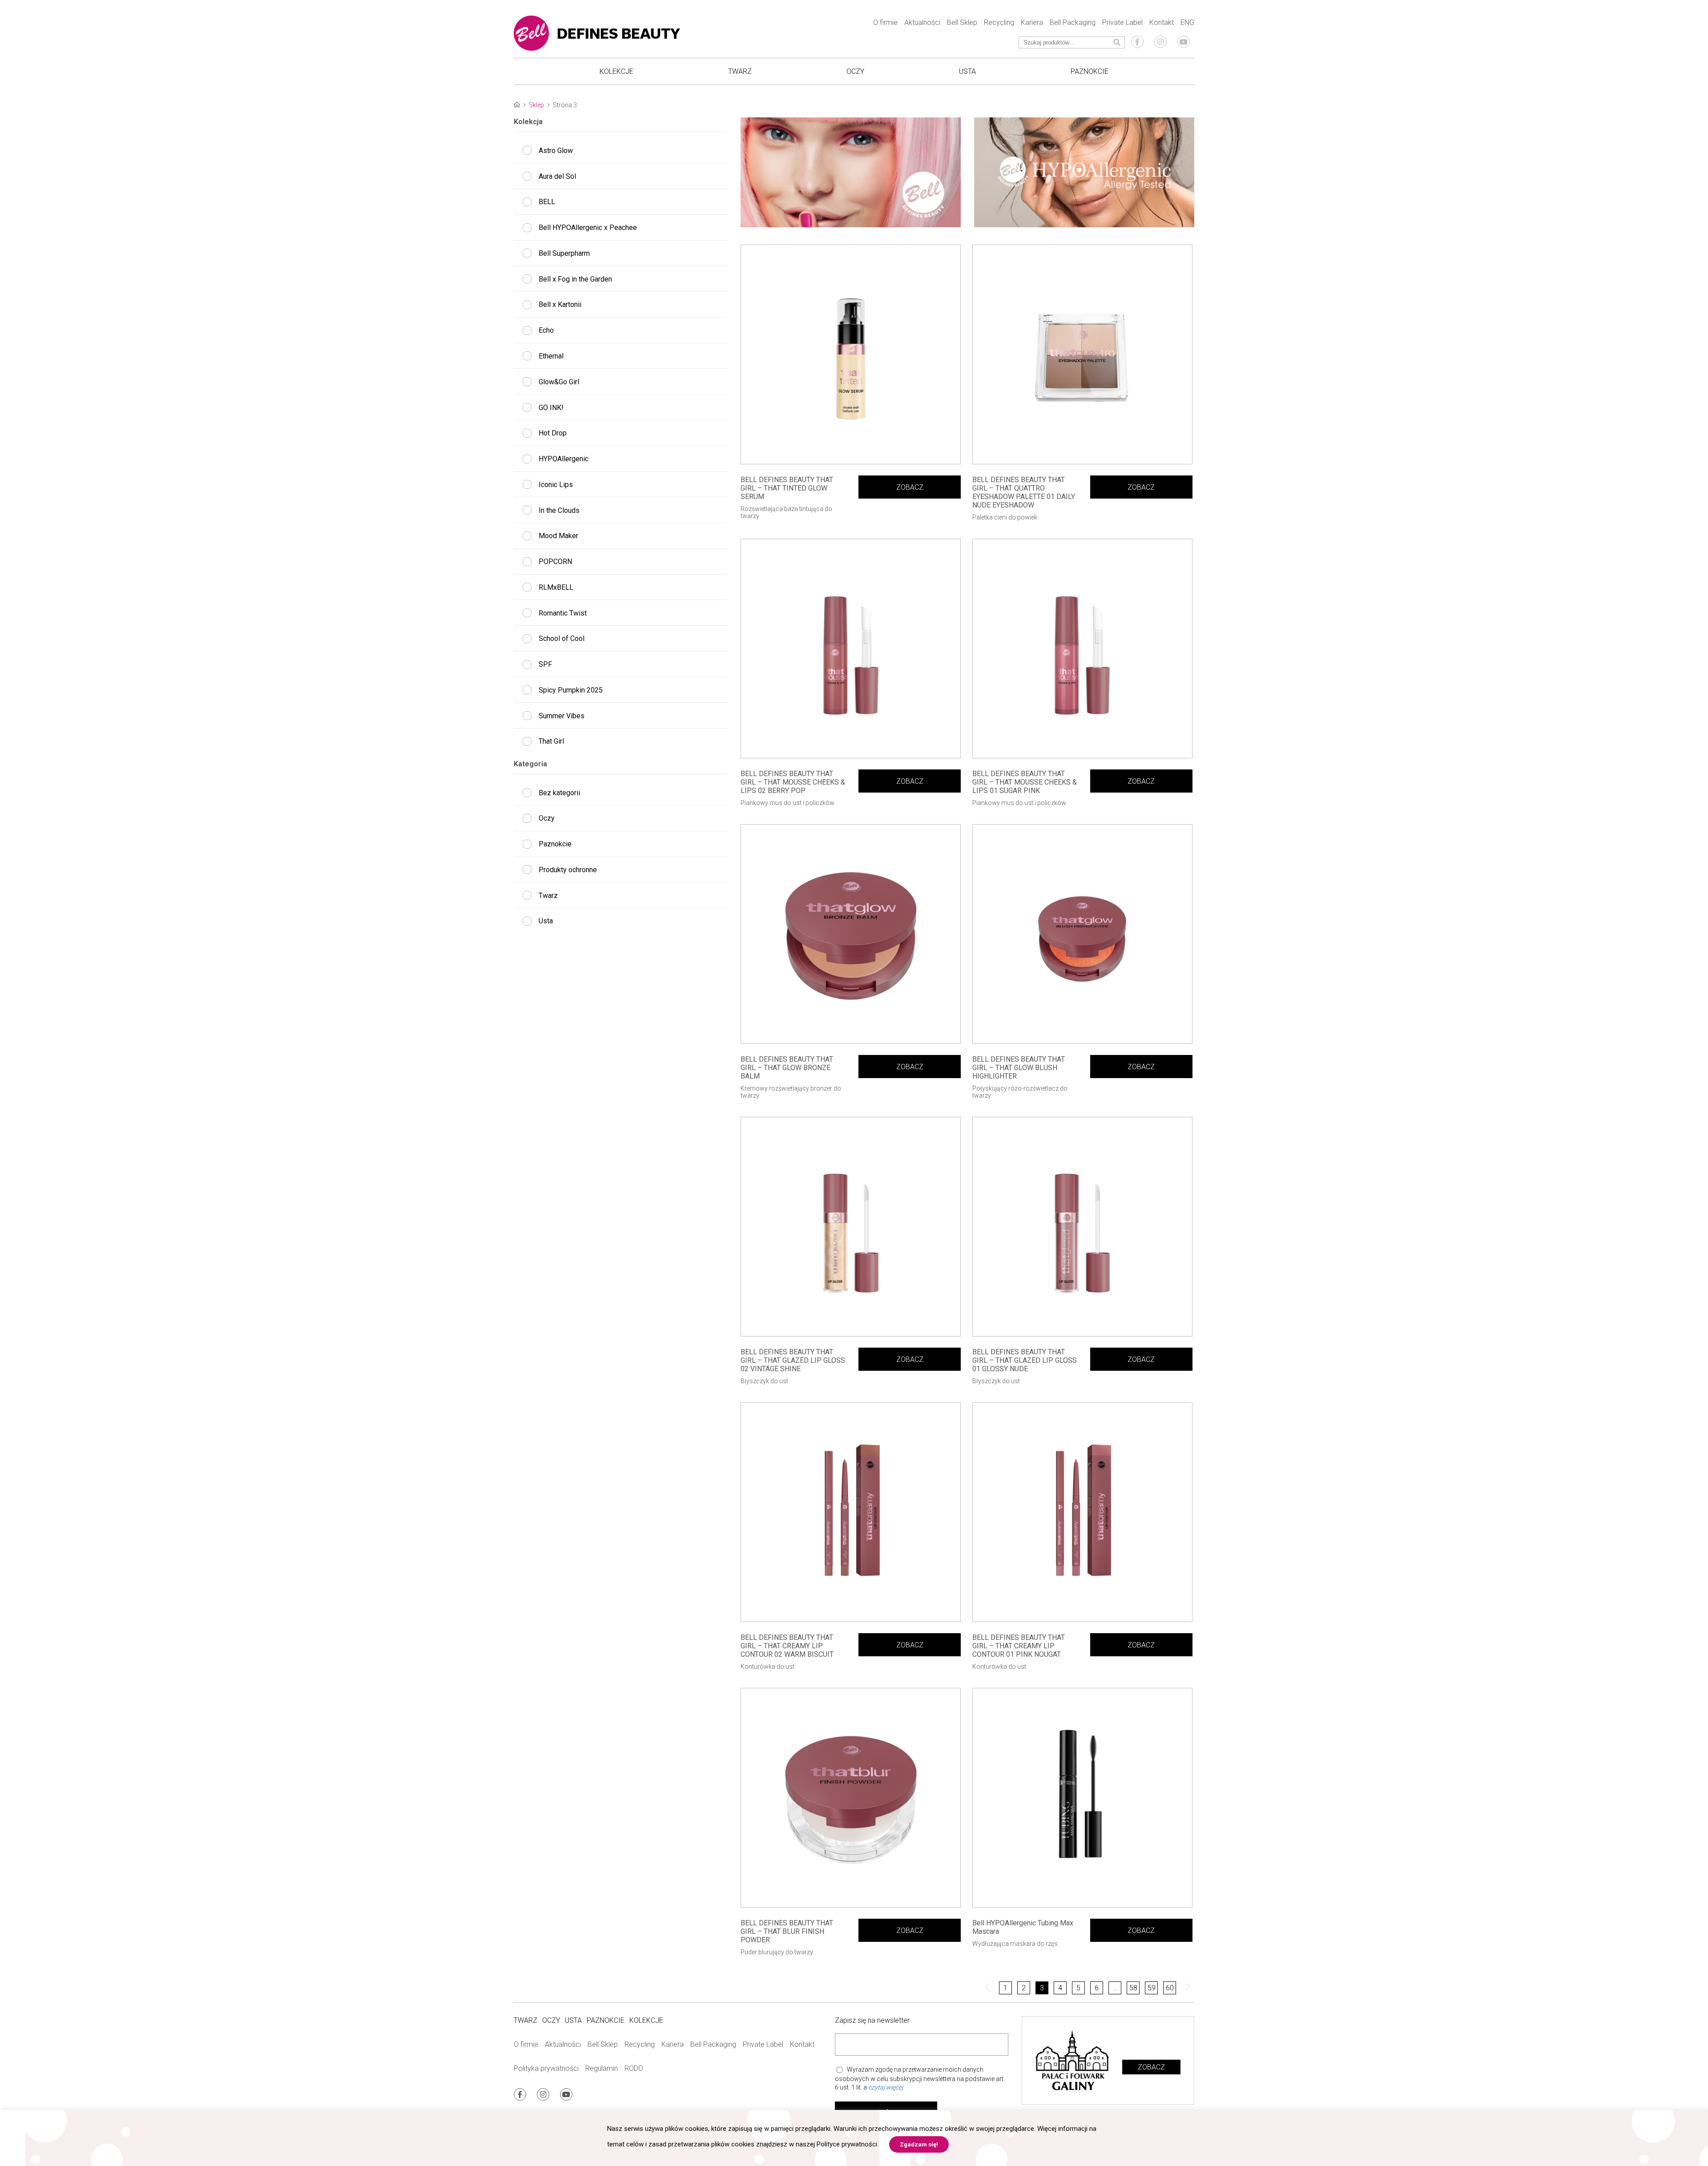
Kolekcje (616, 71)
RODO (634, 2068)
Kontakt (1162, 22)
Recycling (999, 22)
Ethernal (551, 356)
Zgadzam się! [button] (919, 2144)
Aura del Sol (557, 176)
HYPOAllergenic (564, 459)
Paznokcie (1090, 71)
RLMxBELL (556, 587)
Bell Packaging (1073, 22)
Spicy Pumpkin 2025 (571, 690)
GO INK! (551, 408)
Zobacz (1151, 2067)
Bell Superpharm (564, 253)
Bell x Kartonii (560, 304)
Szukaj (1112, 42)
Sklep (536, 105)
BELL (547, 202)
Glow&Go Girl (559, 382)
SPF (545, 664)
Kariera (1032, 22)
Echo (546, 330)
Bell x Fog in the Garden (575, 279)
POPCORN (555, 562)
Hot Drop (553, 433)
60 (1170, 1988)
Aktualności (922, 22)
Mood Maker (558, 536)
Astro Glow (556, 151)
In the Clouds (559, 510)
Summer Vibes (562, 716)
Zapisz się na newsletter (872, 2020)
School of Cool (562, 638)
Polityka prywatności (546, 2068)
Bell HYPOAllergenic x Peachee (588, 227)
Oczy (855, 71)
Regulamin (602, 2068)
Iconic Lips (556, 485)
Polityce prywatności (847, 2144)
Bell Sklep (962, 22)
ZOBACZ (910, 487)
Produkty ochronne (568, 870)
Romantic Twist (563, 613)
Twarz (740, 71)
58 (1133, 1988)
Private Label (1122, 22)
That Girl (551, 741)
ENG (1187, 22)
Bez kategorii (559, 793)
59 (1152, 1988)
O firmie (885, 22)
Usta (967, 71)
